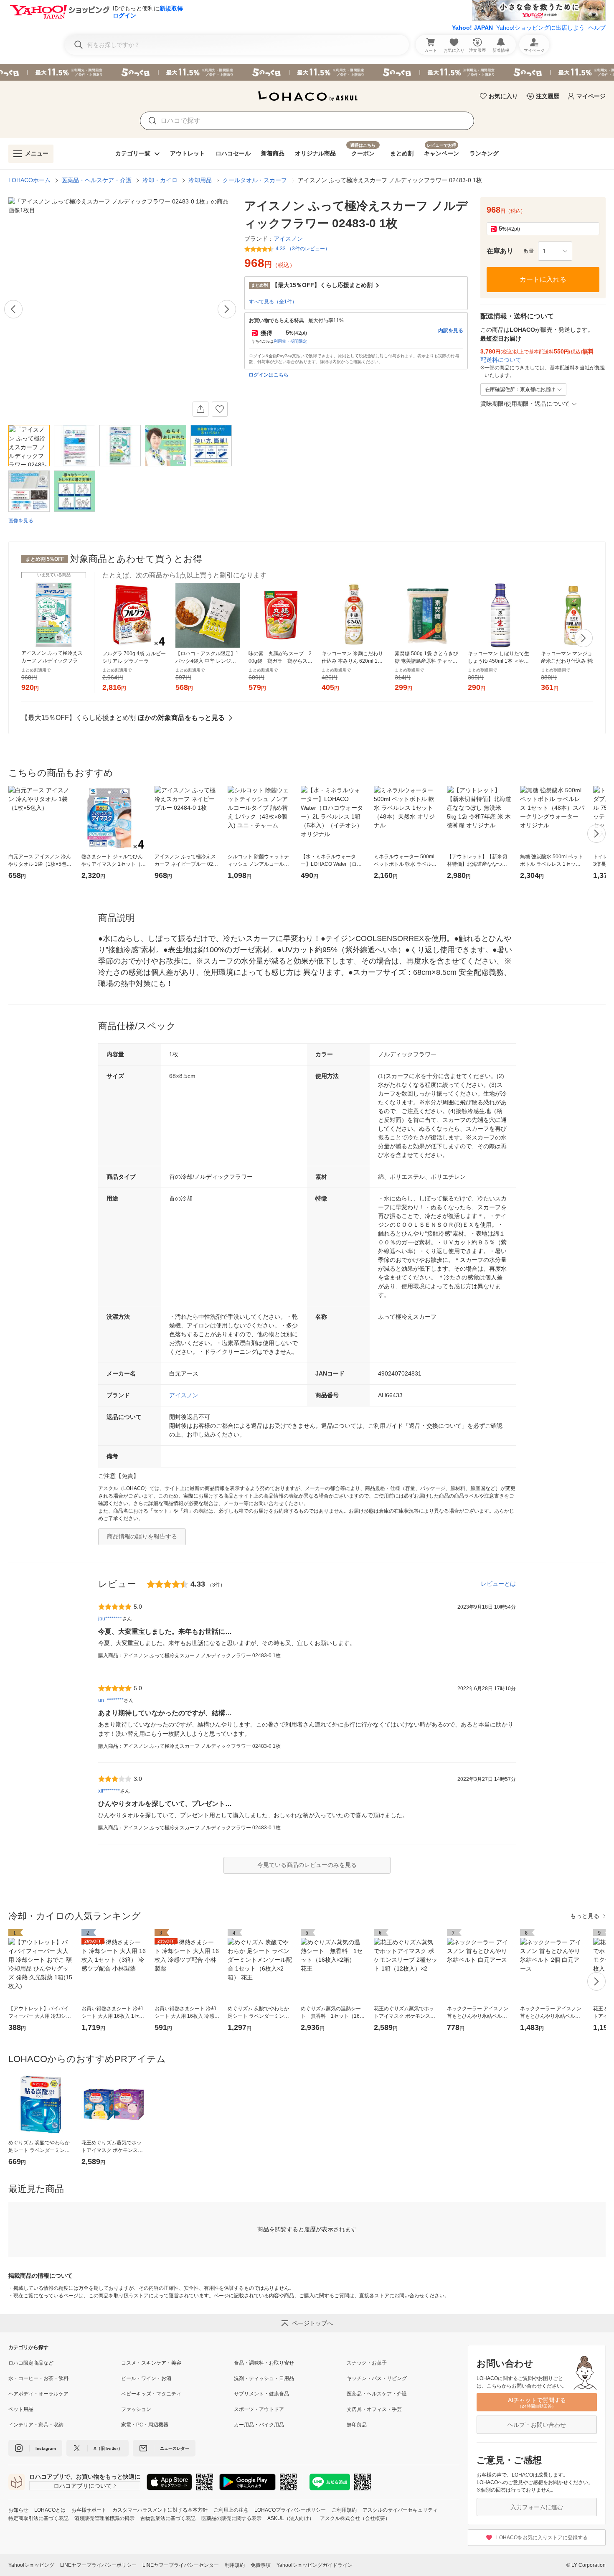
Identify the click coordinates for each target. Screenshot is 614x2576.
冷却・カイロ (160, 180)
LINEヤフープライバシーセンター (181, 2565)
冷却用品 (200, 180)
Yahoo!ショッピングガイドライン (315, 2565)
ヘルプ (597, 28)
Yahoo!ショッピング (31, 2565)
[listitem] (65, 2363)
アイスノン (184, 1395)
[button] (555, 251)
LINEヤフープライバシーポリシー (98, 2565)
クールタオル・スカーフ (255, 180)
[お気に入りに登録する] (220, 409)
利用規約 (235, 2565)
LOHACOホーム (29, 180)
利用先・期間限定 (290, 341)
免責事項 (261, 2565)
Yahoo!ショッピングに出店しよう (540, 28)
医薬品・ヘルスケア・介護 (96, 180)
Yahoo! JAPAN (472, 28)
